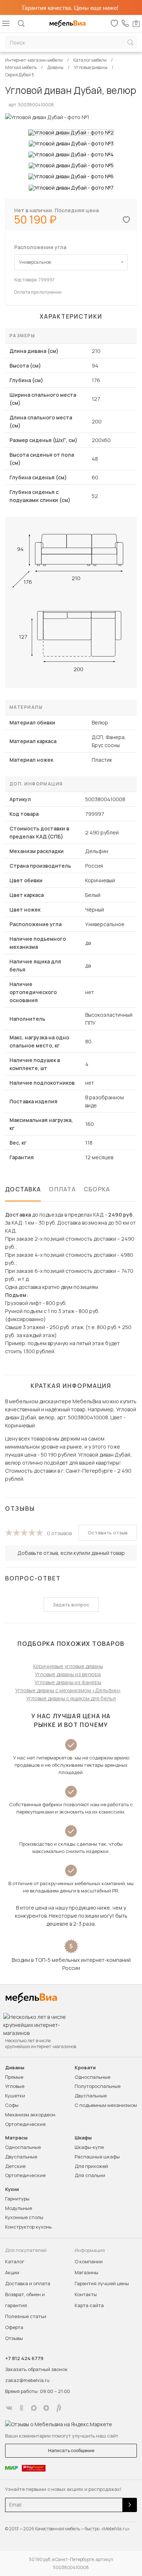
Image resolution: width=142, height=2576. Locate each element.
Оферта (14, 2327)
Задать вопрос (71, 1605)
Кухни (12, 2189)
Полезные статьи (26, 2316)
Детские (15, 2166)
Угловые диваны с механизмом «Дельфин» (68, 1690)
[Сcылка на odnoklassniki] (21, 2408)
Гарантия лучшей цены (102, 2283)
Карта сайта (89, 2305)
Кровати (85, 2068)
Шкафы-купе (89, 2147)
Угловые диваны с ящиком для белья (71, 1698)
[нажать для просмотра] (71, 133)
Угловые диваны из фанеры (68, 1682)
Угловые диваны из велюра (68, 1674)
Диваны (15, 2068)
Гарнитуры (17, 2199)
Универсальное (35, 262)
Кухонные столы (24, 2217)
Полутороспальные (98, 2086)
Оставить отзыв (108, 1533)
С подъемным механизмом (106, 2105)
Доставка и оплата (28, 2283)
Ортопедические (25, 2124)
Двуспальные (91, 2096)
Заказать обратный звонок (36, 2369)
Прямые (14, 2077)
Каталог (15, 2261)
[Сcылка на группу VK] (9, 2408)
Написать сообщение (71, 2451)
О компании (89, 2261)
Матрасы (16, 2138)
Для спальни (90, 2175)
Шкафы (83, 2138)
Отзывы (14, 2338)
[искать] (130, 43)
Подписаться (130, 2505)
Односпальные (92, 2077)
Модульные (19, 2208)
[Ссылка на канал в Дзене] (46, 2408)
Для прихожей (91, 2166)
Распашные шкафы (97, 2157)
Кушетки (15, 2096)
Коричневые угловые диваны (68, 1666)
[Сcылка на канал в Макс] (34, 2408)
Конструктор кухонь (28, 2227)
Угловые (15, 2086)
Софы (12, 2105)
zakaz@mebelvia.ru (27, 2380)
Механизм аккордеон (30, 2115)
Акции (12, 2272)
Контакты (86, 2294)
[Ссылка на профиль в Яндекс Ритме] (59, 2408)
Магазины (86, 2272)
